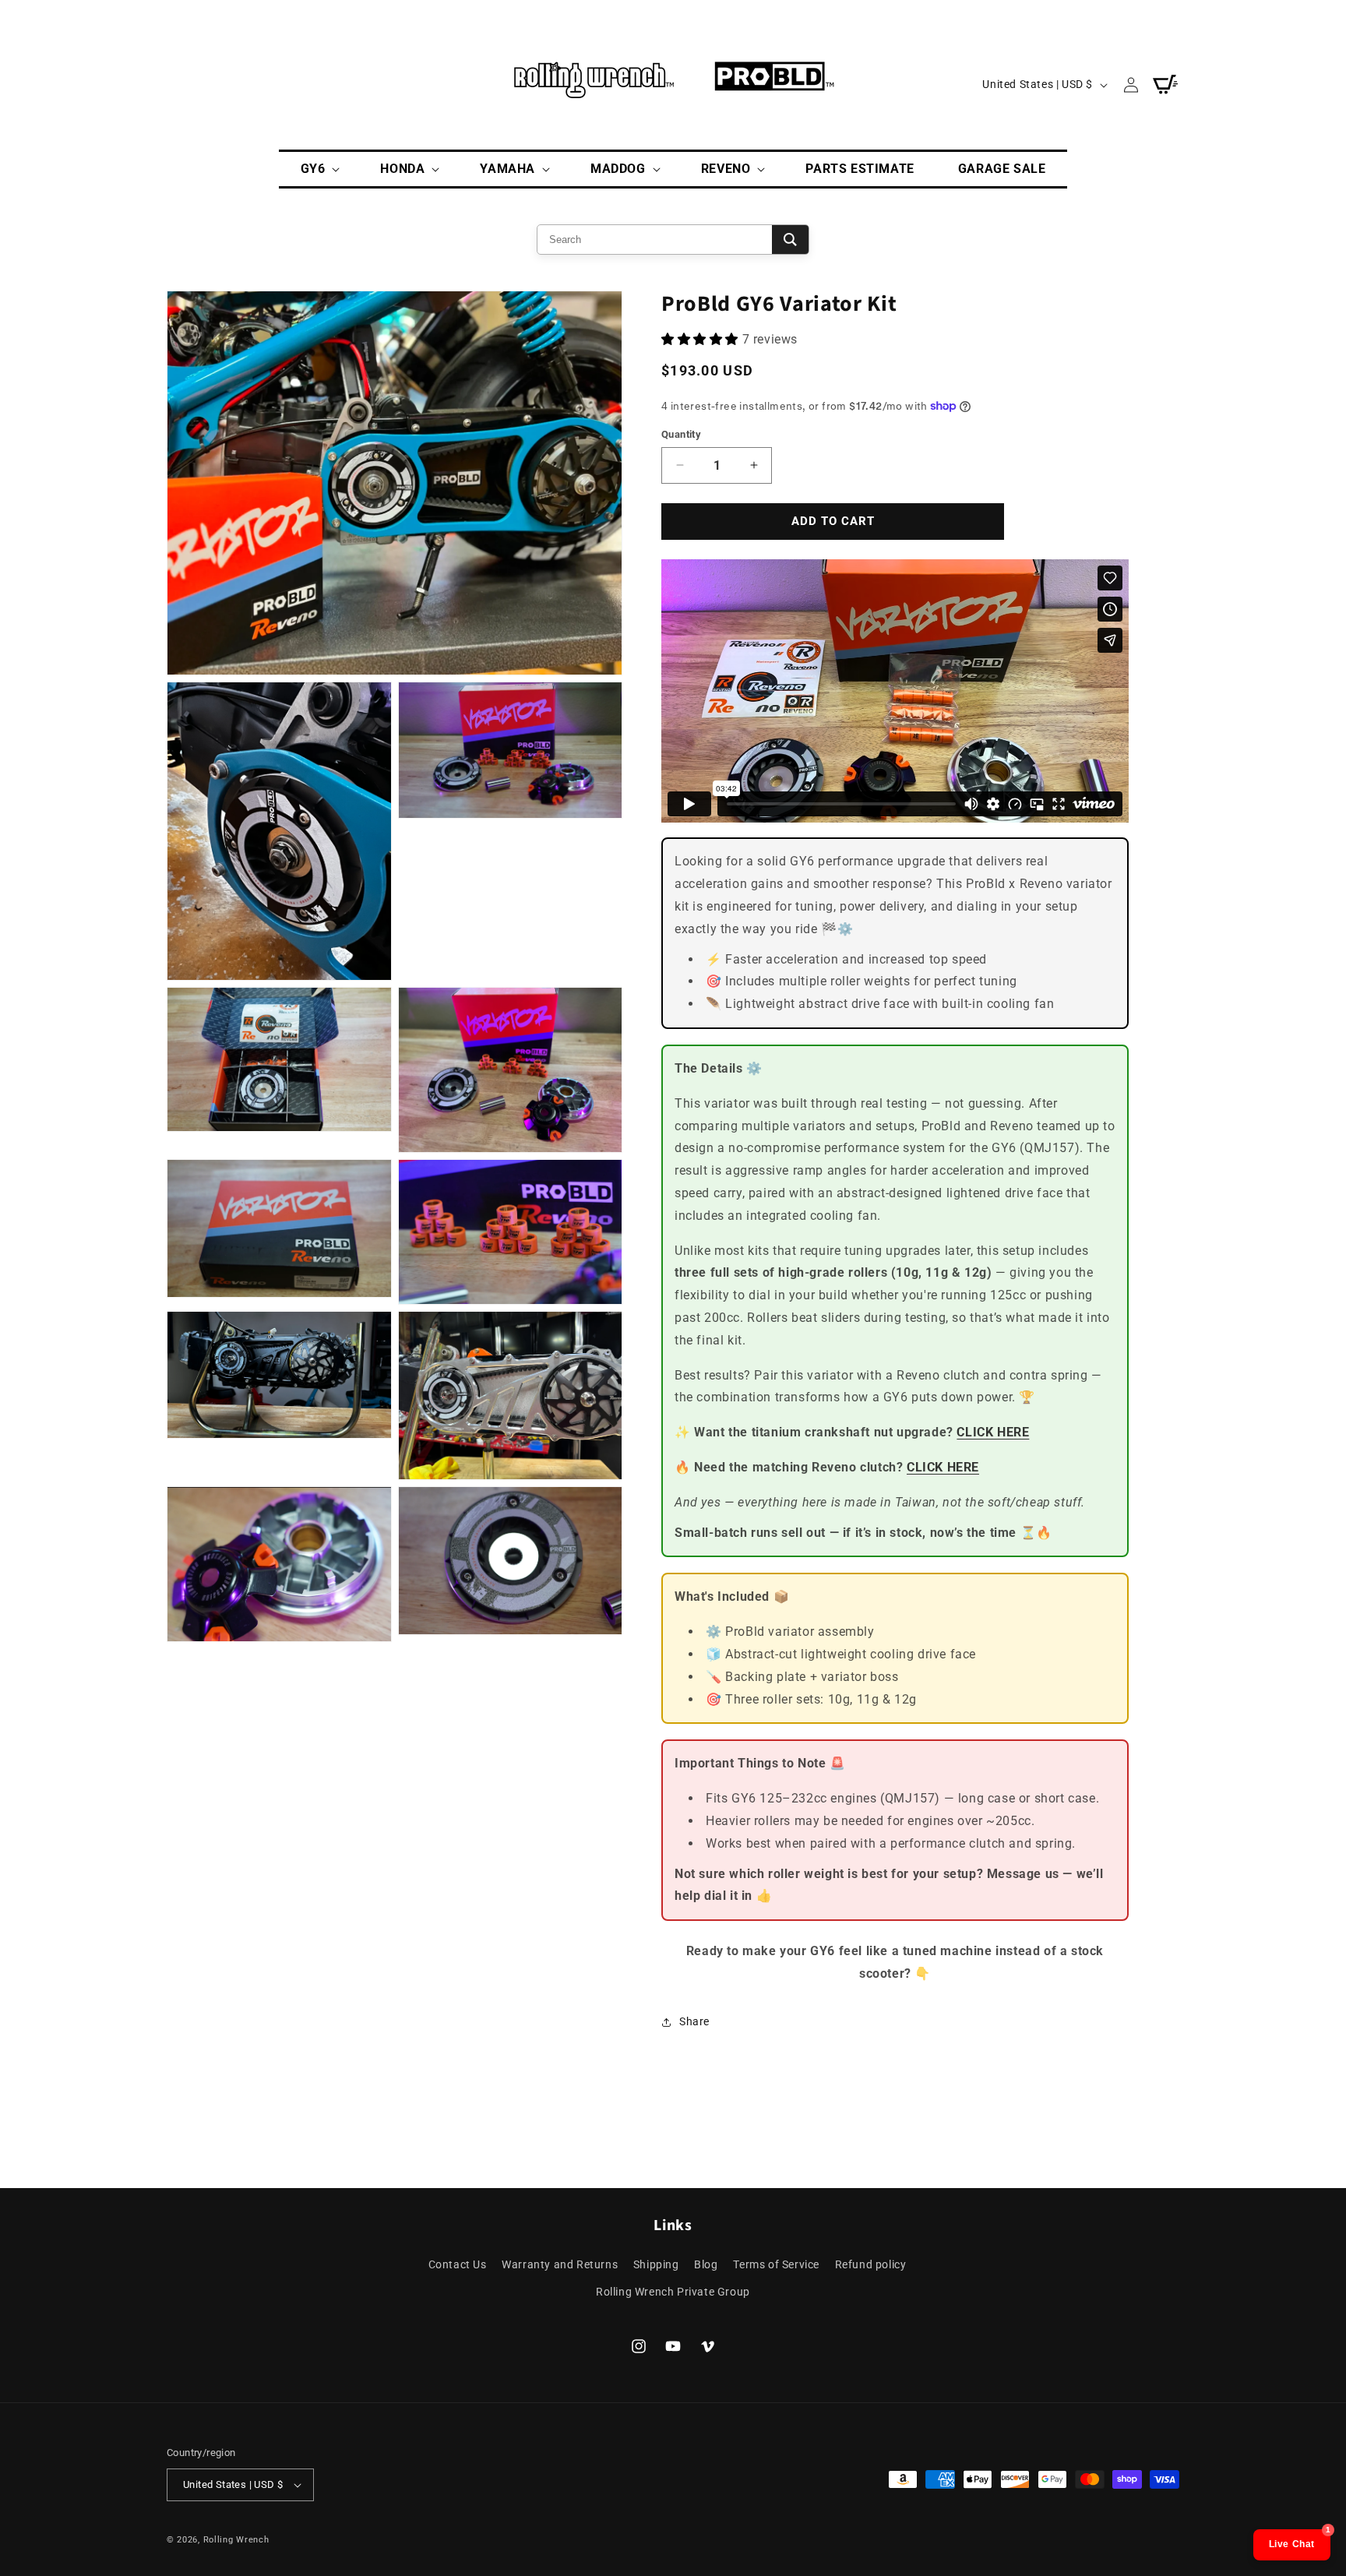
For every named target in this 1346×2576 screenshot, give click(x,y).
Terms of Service (776, 2264)
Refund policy (871, 2264)
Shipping (656, 2264)
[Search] (790, 240)
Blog (706, 2264)
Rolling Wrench (236, 2540)
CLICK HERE (993, 1432)
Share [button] (694, 2021)
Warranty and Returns (560, 2264)
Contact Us (458, 2264)
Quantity (681, 434)
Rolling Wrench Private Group (673, 2292)
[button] (319, 169)
